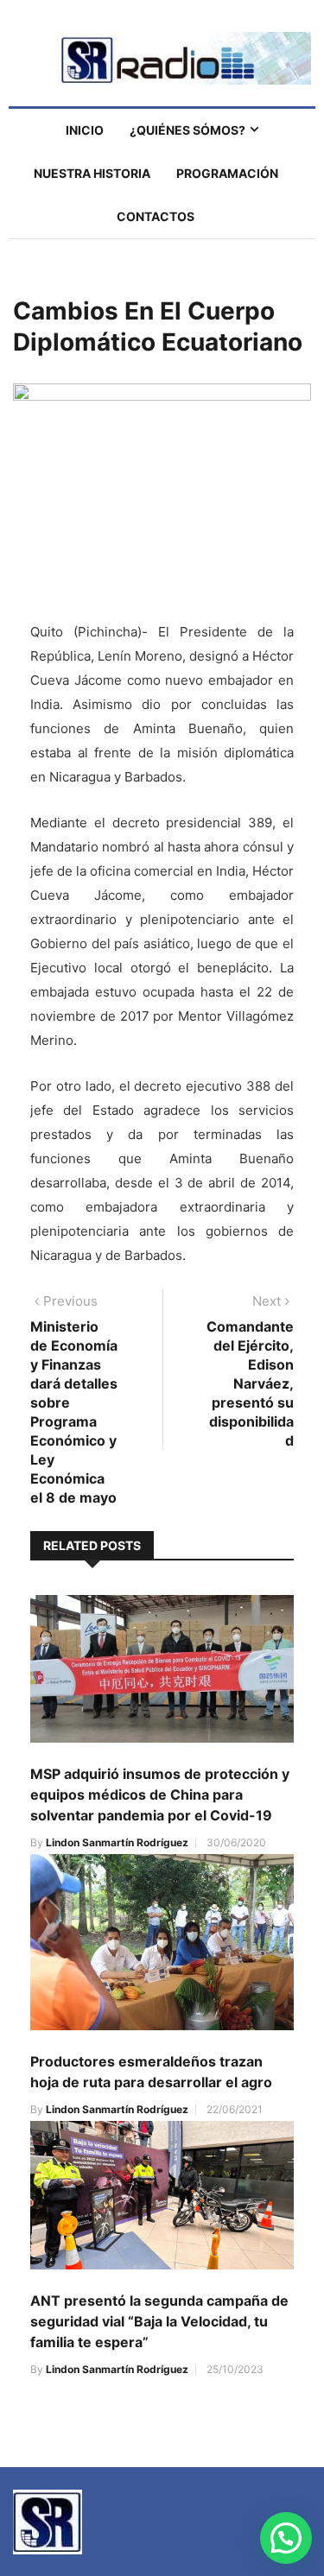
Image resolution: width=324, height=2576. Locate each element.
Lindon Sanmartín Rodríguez (117, 1842)
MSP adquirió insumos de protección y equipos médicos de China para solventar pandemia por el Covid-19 (160, 1794)
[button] (286, 2538)
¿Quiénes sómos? (187, 130)
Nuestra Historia (92, 173)
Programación (227, 173)
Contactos (156, 216)
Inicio (85, 130)
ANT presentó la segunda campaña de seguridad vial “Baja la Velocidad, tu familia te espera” (159, 2321)
